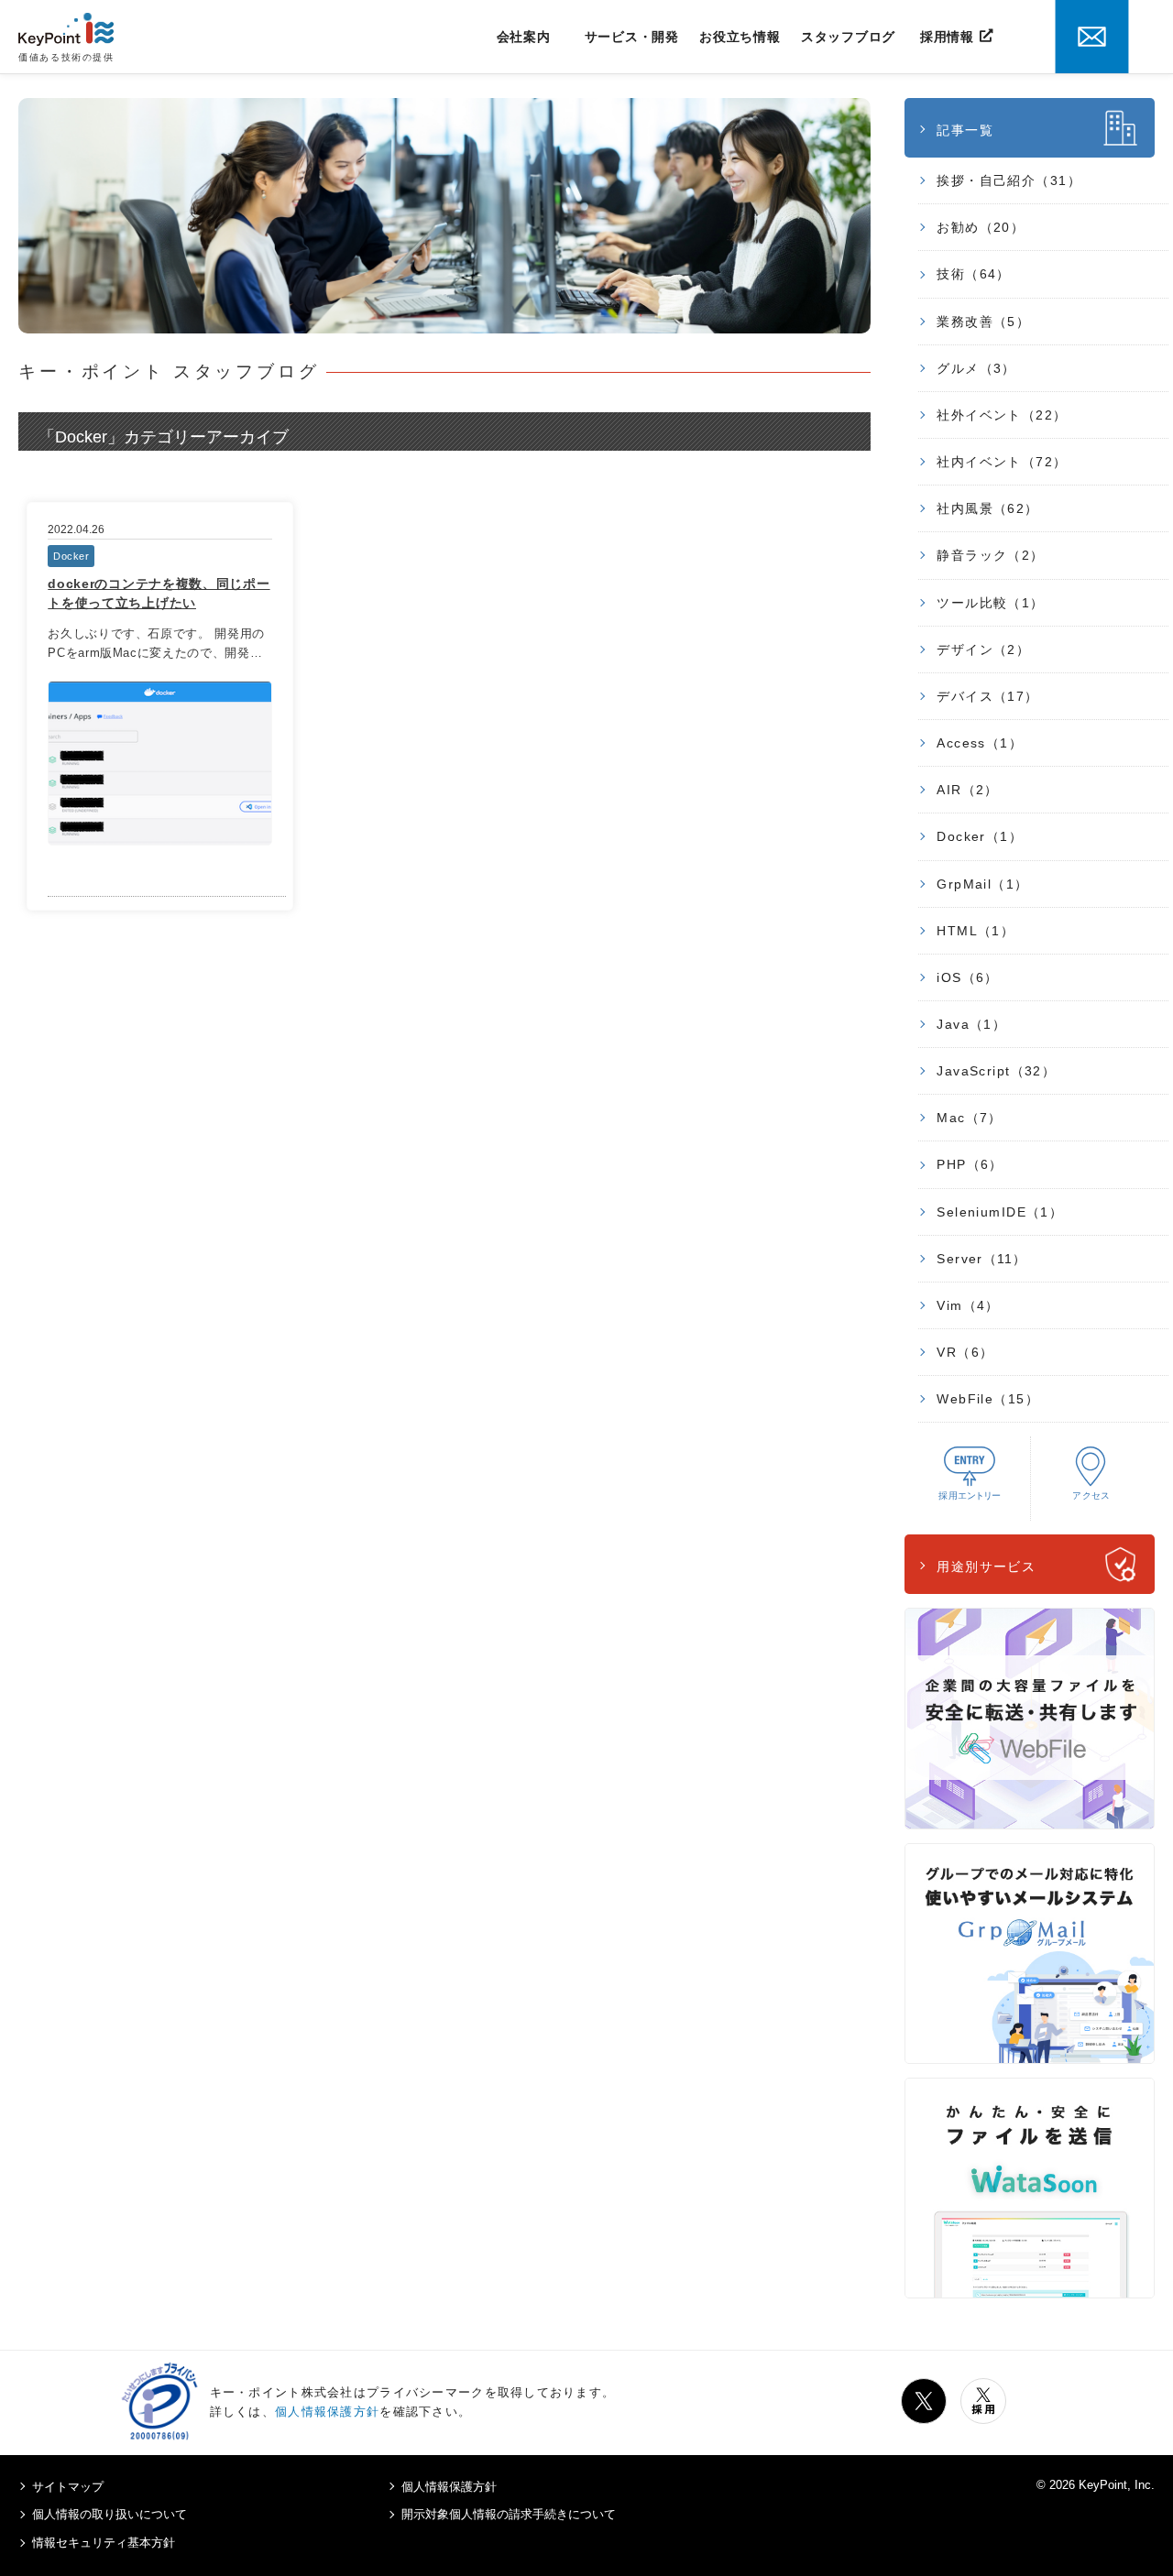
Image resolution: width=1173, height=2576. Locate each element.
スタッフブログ (848, 37)
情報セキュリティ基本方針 (104, 2543)
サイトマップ (68, 2487)
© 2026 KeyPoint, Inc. (1096, 2485)
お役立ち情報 (740, 37)
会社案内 (524, 37)
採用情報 (947, 37)
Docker (71, 556)
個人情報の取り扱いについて (110, 2514)
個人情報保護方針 (327, 2412)
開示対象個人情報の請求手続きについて (509, 2514)
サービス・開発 (632, 37)
